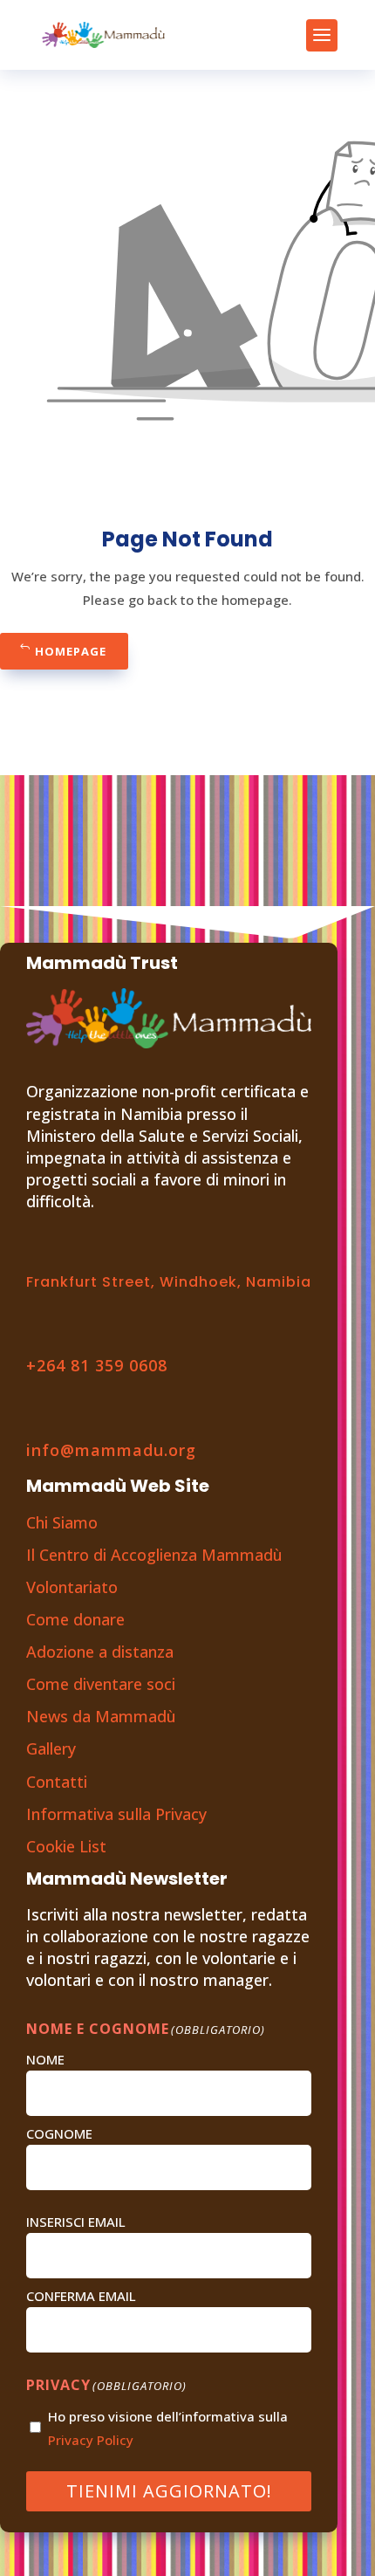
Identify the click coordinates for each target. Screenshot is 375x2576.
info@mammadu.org (111, 1450)
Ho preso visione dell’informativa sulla (168, 2428)
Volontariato (72, 1587)
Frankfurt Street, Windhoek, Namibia (169, 1282)
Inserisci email (76, 2222)
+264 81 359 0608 (97, 1365)
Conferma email (81, 2296)
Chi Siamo (62, 1522)
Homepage (71, 651)
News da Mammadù (101, 1716)
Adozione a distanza (100, 1652)
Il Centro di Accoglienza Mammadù (154, 1555)
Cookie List (66, 1846)
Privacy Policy (91, 2440)
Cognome (59, 2133)
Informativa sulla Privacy (116, 1814)
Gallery (51, 1748)
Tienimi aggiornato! (169, 2491)
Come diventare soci (101, 1684)
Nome (45, 2059)
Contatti (57, 1782)
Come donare (75, 1619)
